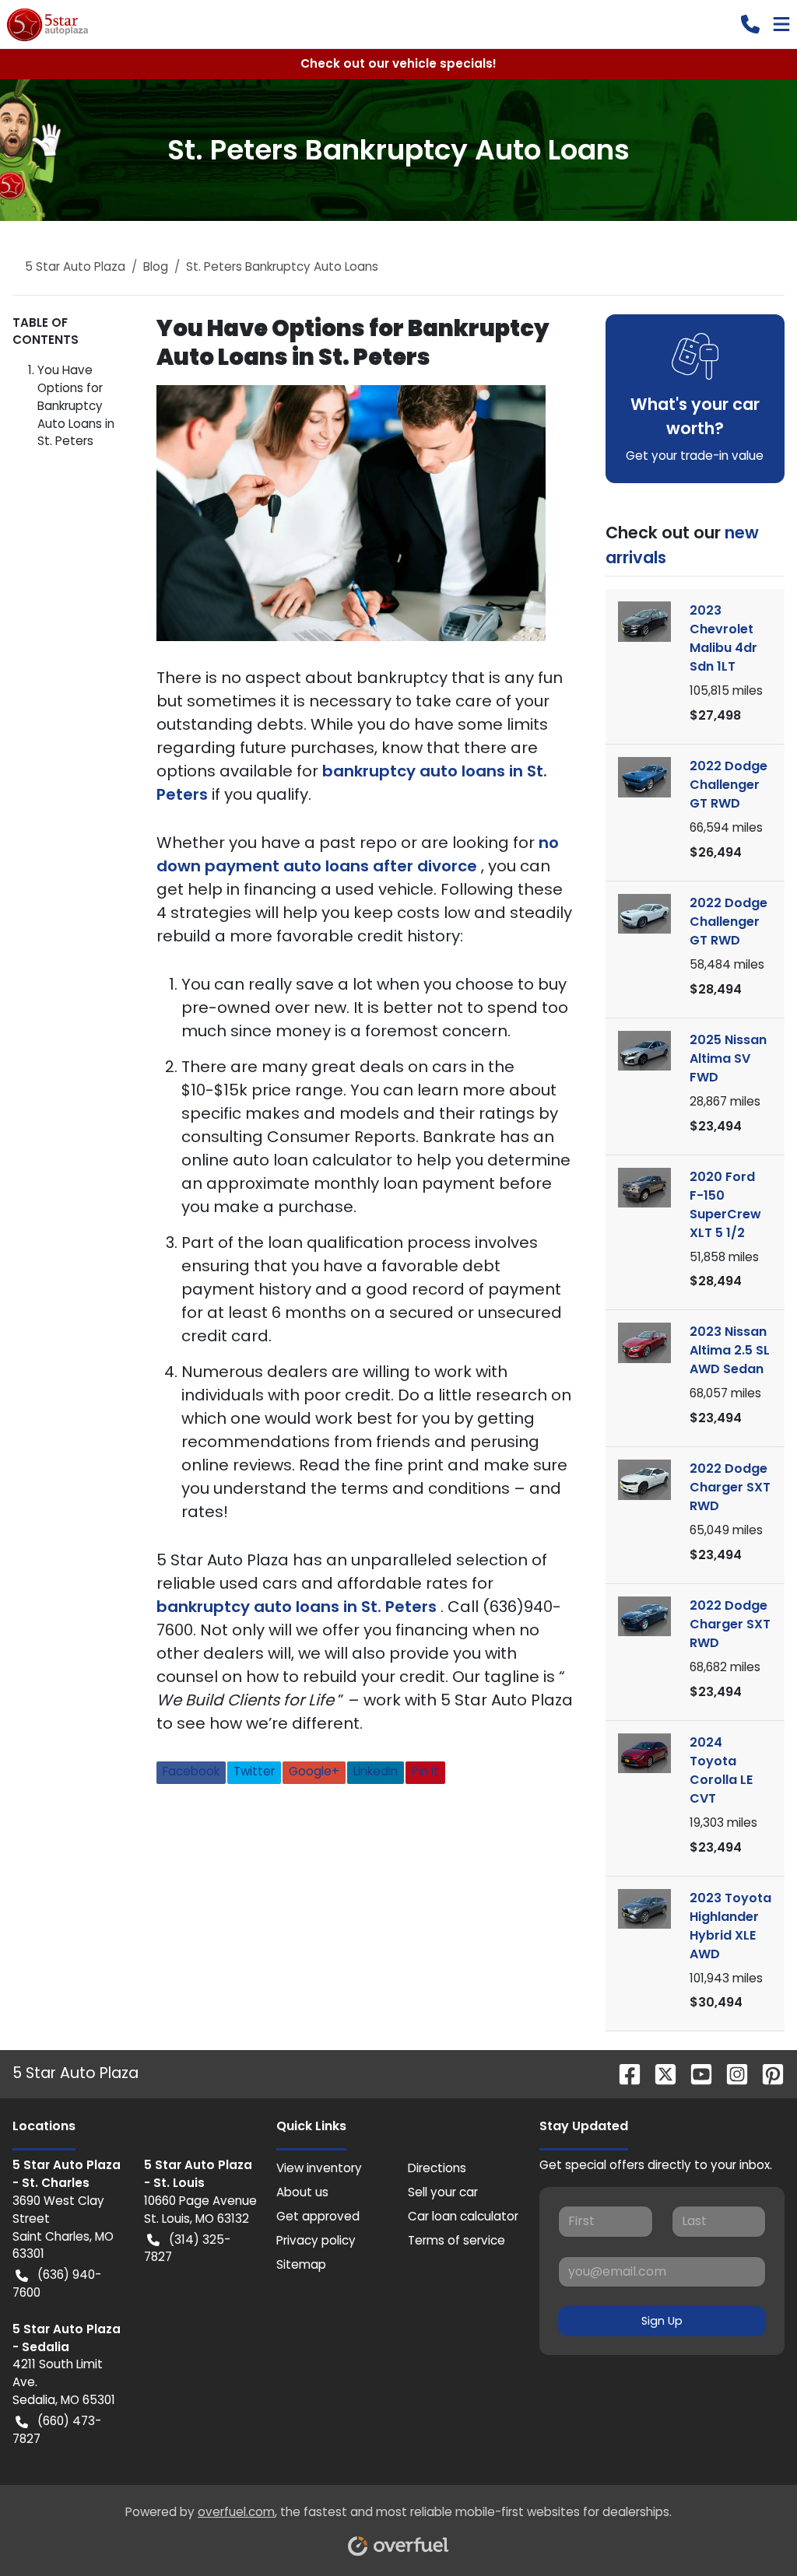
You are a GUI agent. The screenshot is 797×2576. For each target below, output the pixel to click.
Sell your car (443, 2192)
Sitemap (301, 2264)
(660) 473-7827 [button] (57, 2430)
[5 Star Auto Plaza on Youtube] (695, 2074)
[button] (750, 24)
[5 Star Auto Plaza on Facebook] (623, 2074)
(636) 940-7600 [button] (57, 2283)
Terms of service (456, 2240)
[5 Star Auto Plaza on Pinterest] (767, 2074)
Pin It (425, 1771)
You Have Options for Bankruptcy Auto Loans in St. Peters (76, 405)
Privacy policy (316, 2240)
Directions (437, 2168)
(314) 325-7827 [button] (187, 2248)
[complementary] (750, 2529)
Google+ (314, 1771)
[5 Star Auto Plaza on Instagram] (731, 2074)
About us (302, 2192)
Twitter (254, 1771)
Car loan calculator (463, 2216)
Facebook (191, 1771)
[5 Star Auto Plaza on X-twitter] (659, 2074)
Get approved (318, 2216)
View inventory (319, 2168)
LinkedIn (376, 1771)
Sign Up (662, 2321)
